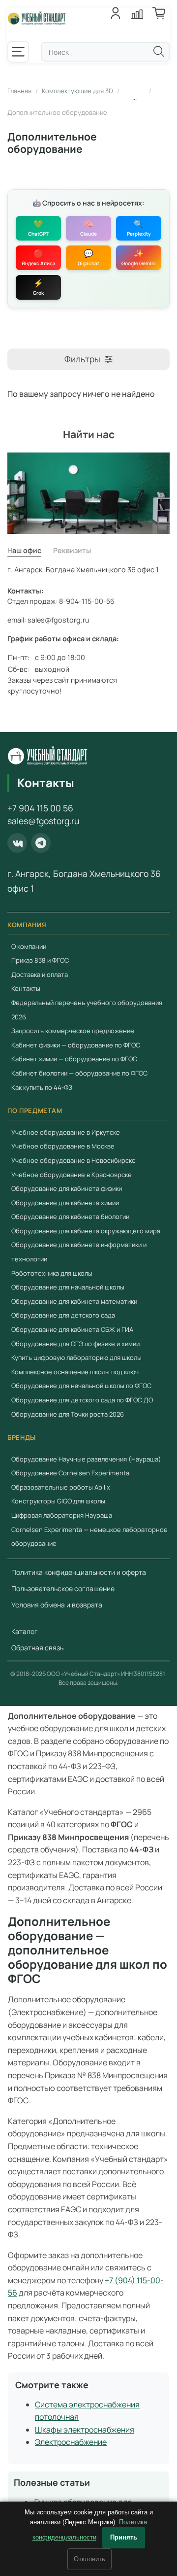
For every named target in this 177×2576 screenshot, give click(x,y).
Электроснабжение (71, 2442)
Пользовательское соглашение (63, 1588)
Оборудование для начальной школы (68, 1287)
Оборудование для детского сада (63, 1316)
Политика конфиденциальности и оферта (79, 1572)
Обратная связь (37, 1648)
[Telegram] (41, 843)
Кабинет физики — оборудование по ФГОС (76, 1045)
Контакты (26, 989)
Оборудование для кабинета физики (67, 1188)
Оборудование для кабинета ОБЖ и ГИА (72, 1329)
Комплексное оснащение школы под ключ (75, 1372)
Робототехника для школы (52, 1273)
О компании (29, 946)
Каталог (25, 1631)
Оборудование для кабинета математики (74, 1301)
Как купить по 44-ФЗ (42, 1087)
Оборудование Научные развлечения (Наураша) (86, 1459)
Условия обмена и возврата (57, 1605)
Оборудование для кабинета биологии (70, 1217)
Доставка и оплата (40, 975)
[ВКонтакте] (17, 843)
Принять (124, 2537)
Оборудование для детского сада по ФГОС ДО (82, 1400)
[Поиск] (159, 52)
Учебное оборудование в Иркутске (66, 1132)
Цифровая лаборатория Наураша (62, 1515)
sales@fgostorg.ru (43, 821)
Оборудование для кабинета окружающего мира (86, 1231)
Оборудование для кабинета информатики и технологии (79, 1252)
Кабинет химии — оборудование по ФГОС (74, 1059)
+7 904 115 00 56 (40, 808)
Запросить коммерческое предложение (73, 1031)
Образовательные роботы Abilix (61, 1487)
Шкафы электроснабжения (85, 2430)
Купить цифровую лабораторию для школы (76, 1358)
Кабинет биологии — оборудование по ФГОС (79, 1073)
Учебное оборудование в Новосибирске (74, 1160)
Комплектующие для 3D (77, 91)
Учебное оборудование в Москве (63, 1146)
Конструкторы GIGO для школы (58, 1501)
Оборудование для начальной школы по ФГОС (81, 1386)
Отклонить (89, 2559)
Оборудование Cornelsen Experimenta (70, 1473)
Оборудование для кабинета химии (65, 1203)
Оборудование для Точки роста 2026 (68, 1414)
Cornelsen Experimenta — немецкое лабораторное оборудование (89, 1537)
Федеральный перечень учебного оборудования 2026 (87, 1010)
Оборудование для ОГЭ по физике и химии (75, 1344)
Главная (19, 91)
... (134, 97)
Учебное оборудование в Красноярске (72, 1175)
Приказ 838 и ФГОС (40, 960)
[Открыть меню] (18, 52)
